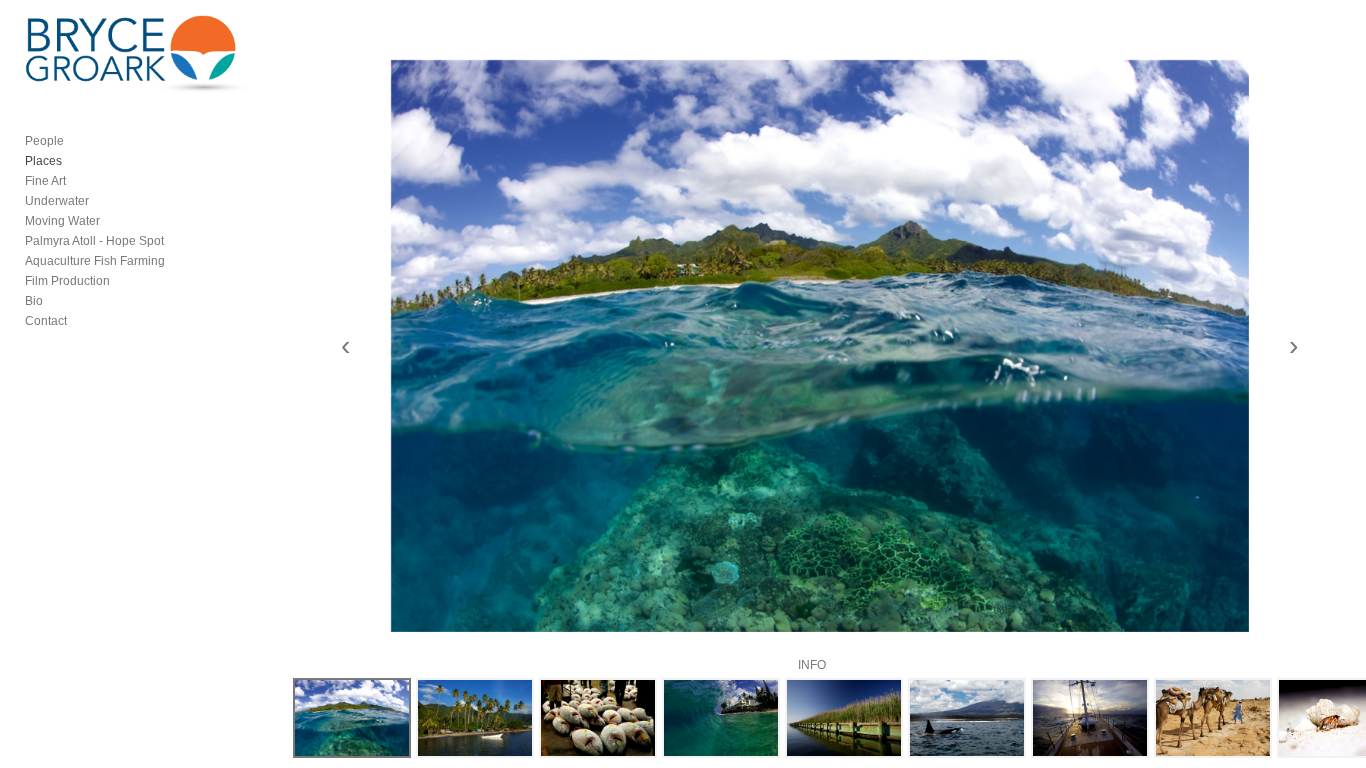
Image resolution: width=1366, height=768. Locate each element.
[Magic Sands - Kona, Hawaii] (721, 718)
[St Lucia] (475, 718)
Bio (34, 301)
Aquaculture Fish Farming (95, 261)
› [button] (1293, 346)
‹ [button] (345, 346)
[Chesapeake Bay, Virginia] (844, 718)
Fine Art (45, 181)
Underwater (57, 201)
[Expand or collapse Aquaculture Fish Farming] (178, 261)
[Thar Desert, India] (1213, 718)
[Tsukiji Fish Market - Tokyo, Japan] (598, 718)
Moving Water (62, 221)
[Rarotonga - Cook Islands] (352, 718)
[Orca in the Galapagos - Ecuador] (967, 718)
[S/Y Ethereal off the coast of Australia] (1090, 718)
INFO (812, 665)
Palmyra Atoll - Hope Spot (94, 241)
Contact (46, 321)
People (44, 141)
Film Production (67, 281)
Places (43, 161)
